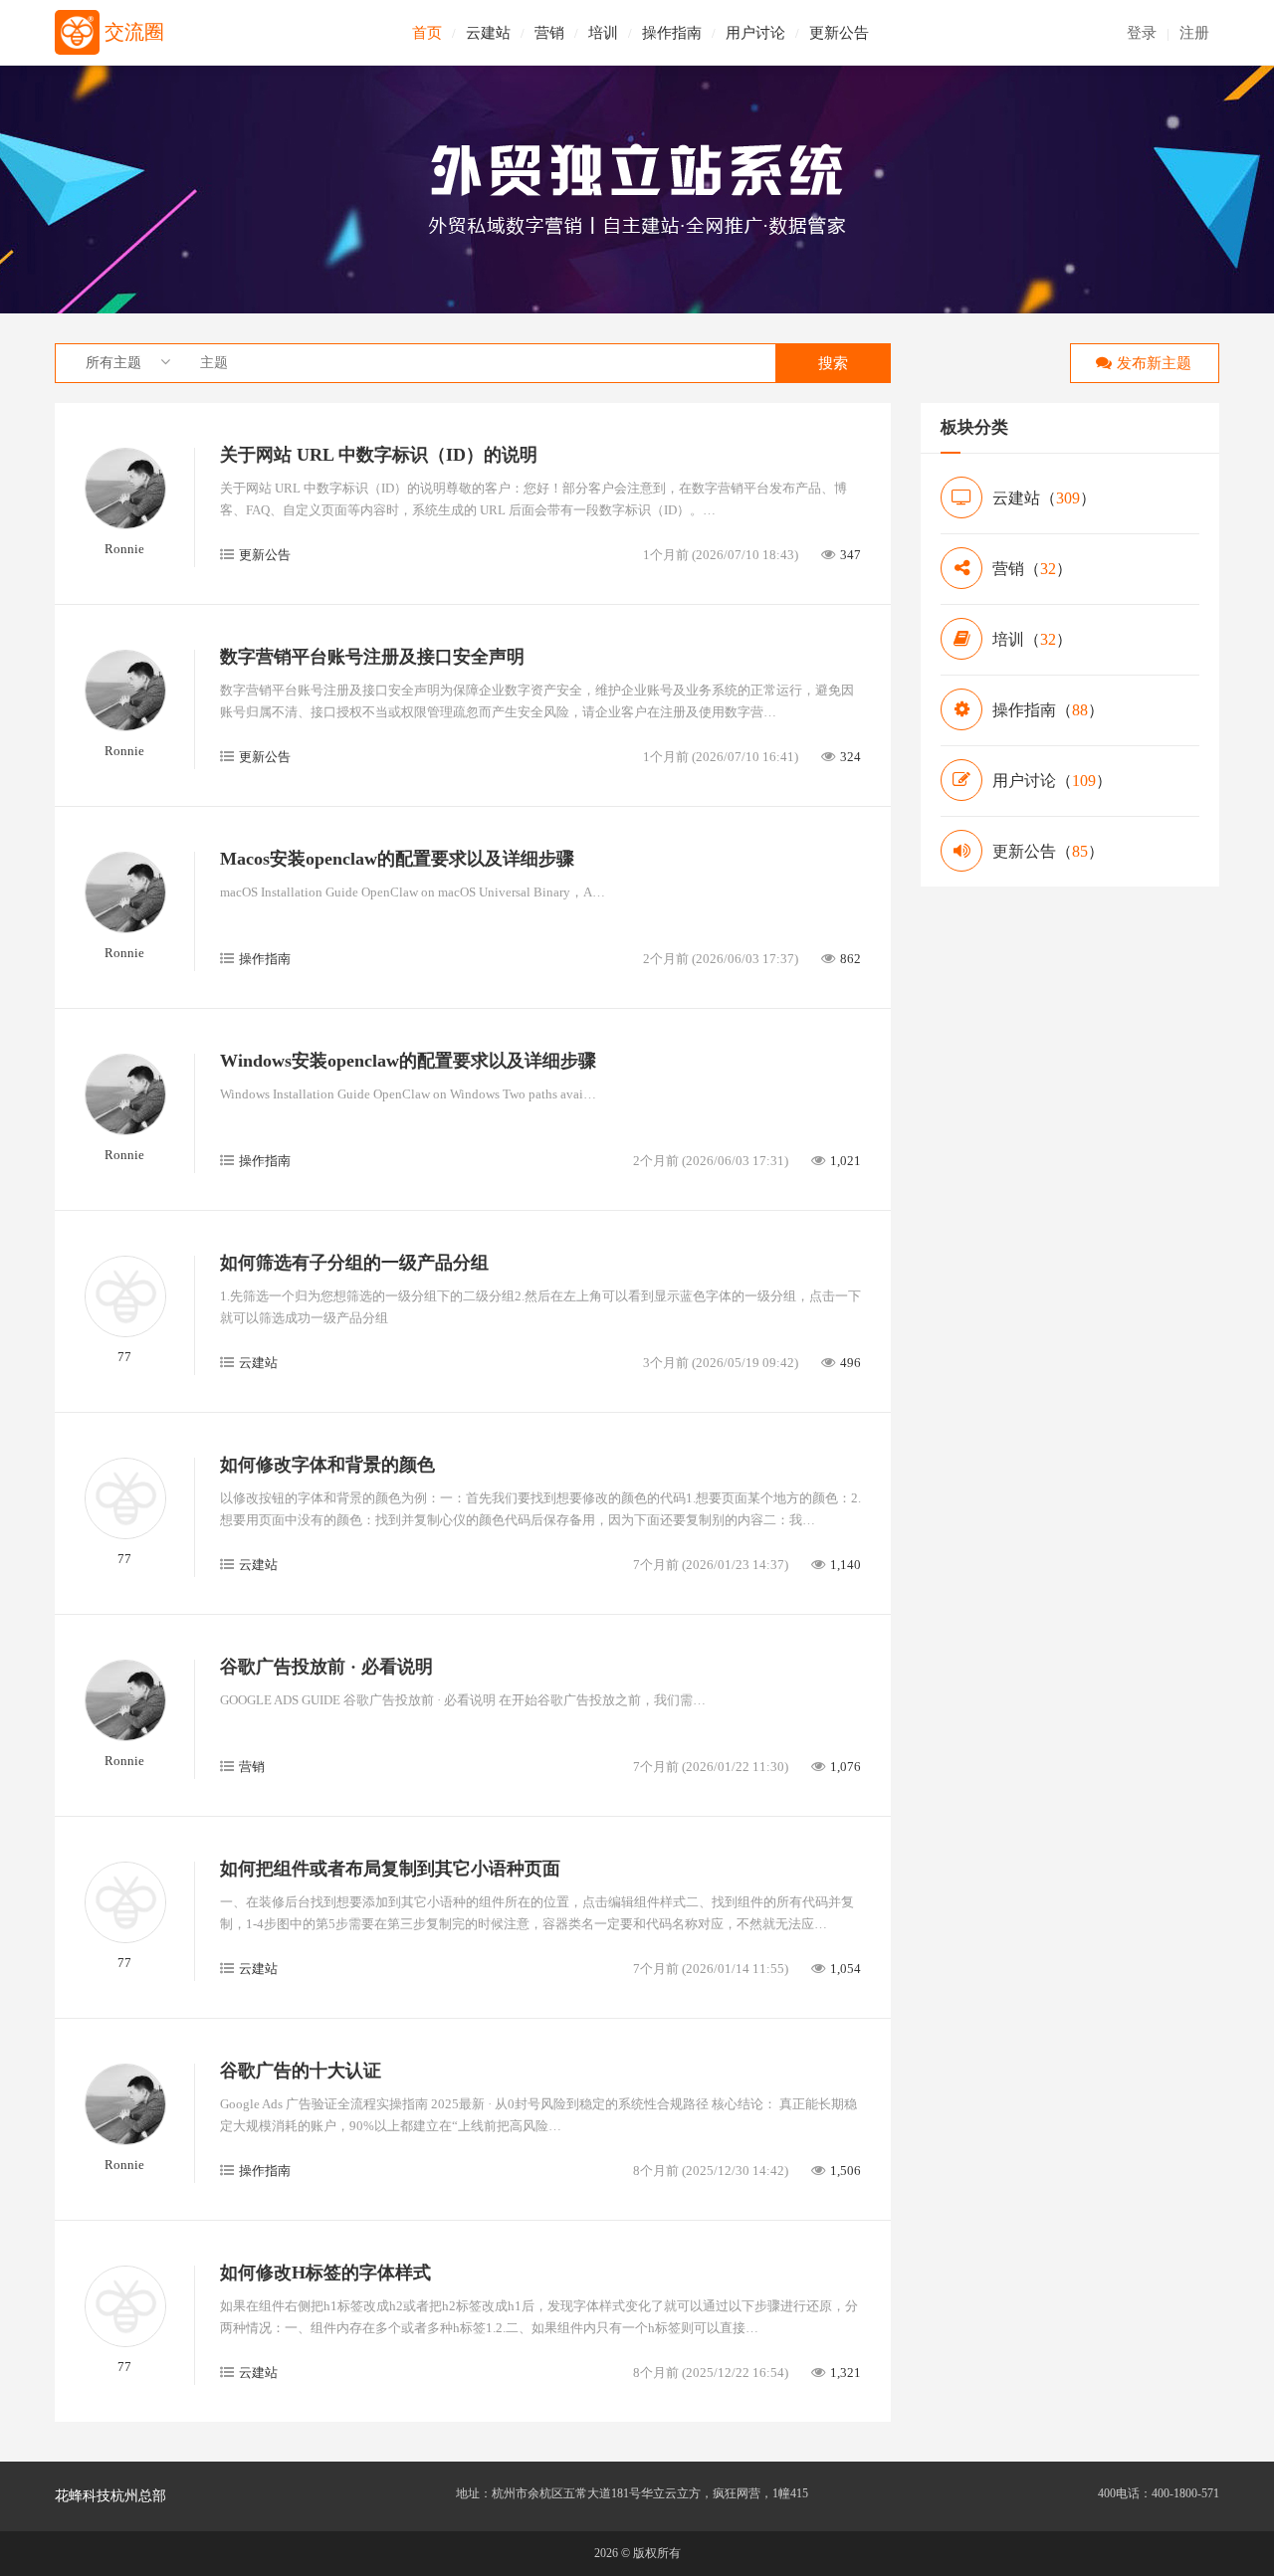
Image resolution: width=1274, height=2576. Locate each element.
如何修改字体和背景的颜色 (327, 1465)
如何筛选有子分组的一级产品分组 (354, 1263)
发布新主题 (1154, 363)
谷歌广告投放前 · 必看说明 (326, 1667)
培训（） (1032, 639)
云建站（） (1044, 498)
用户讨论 (755, 33)
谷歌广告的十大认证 (301, 2071)
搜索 (833, 363)
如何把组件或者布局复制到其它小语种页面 (390, 1869)
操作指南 (672, 33)
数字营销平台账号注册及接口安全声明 (372, 657)
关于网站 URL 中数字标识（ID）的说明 (379, 455)
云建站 (488, 33)
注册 (1194, 33)
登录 (1142, 33)
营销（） (1032, 569)
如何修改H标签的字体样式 (325, 2273)
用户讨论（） (1052, 781)
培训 (603, 33)
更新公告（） (1048, 851)
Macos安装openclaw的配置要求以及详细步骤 (397, 859)
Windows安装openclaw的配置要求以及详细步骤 (408, 1061)
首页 (427, 33)
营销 (549, 33)
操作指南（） (1048, 710)
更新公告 (839, 33)
